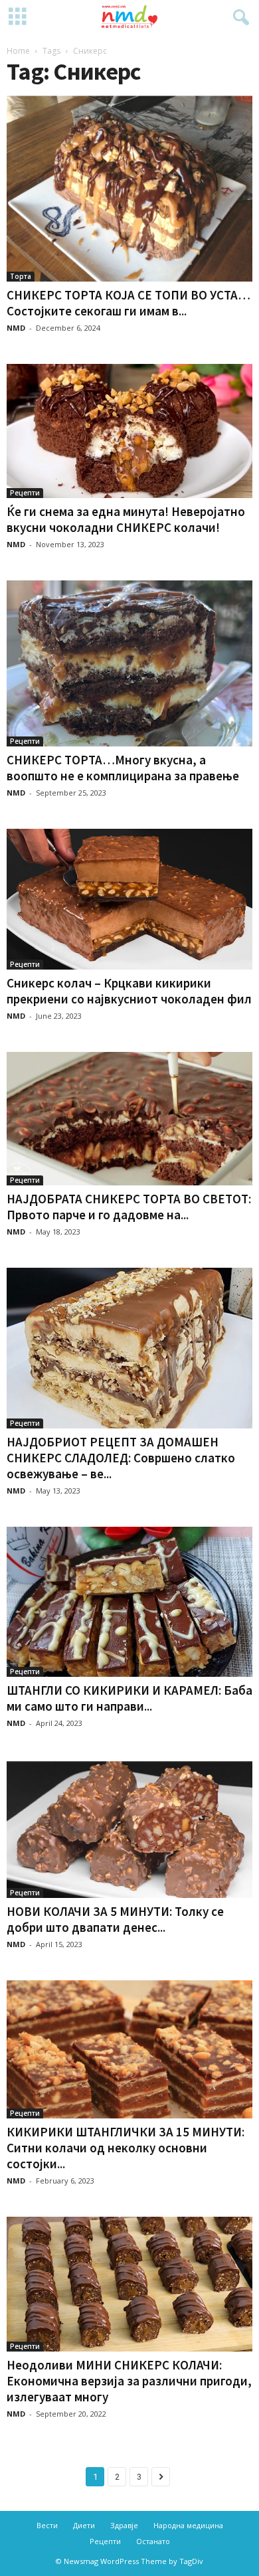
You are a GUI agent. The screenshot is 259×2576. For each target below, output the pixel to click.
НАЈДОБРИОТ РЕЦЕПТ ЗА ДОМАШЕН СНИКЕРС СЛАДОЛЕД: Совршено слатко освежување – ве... (121, 1458)
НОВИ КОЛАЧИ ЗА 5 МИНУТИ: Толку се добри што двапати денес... (115, 1919)
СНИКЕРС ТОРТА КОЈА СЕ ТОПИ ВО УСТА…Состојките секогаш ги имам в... (129, 303)
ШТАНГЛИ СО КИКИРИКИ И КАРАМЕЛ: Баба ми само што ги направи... (129, 1698)
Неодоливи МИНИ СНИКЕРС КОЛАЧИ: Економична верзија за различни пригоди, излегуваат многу (129, 2381)
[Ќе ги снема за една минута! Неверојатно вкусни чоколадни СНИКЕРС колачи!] (129, 431)
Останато (153, 2541)
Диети (84, 2525)
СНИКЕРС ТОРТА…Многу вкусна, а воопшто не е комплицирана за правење (123, 768)
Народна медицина (188, 2525)
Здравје (124, 2525)
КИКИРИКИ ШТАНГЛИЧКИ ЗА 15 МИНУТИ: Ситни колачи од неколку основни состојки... (126, 2148)
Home (18, 51)
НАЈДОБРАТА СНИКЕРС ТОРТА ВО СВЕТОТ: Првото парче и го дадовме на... (129, 1207)
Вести (47, 2525)
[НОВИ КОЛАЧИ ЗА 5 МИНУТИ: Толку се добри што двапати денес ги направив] (129, 1829)
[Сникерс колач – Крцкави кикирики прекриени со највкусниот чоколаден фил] (129, 899)
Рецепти (25, 493)
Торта (21, 276)
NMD (16, 328)
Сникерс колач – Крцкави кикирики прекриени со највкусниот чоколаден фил (129, 991)
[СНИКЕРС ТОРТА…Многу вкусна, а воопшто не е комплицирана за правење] (129, 663)
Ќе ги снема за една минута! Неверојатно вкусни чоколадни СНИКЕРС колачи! (126, 519)
